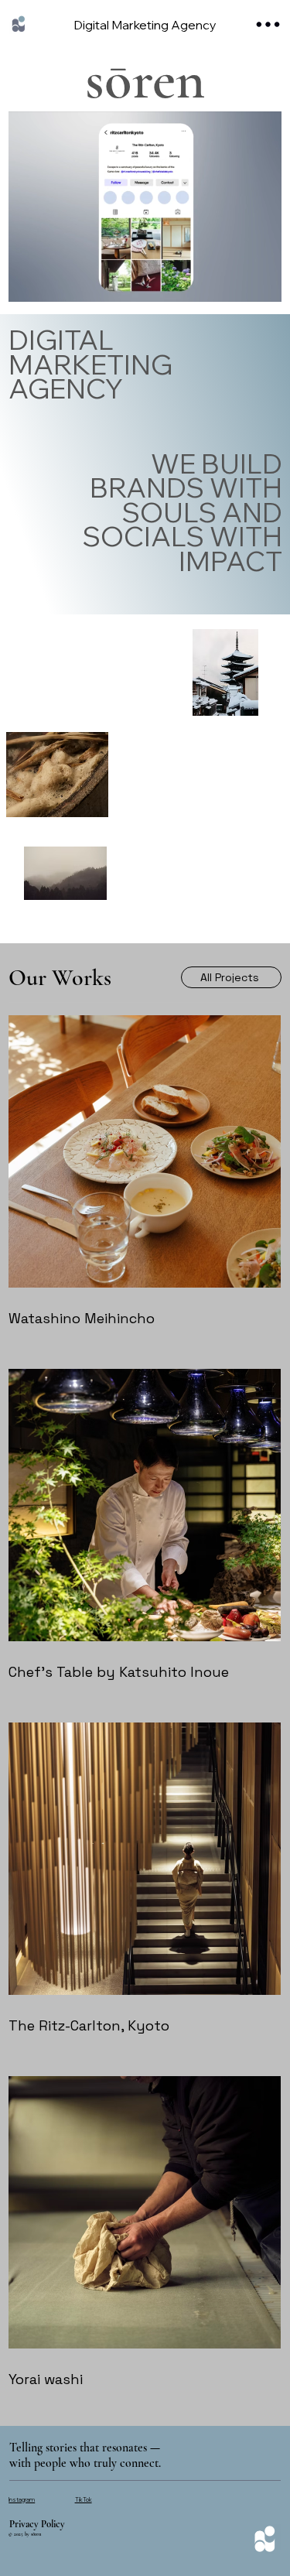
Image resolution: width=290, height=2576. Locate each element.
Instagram (22, 2499)
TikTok (84, 2499)
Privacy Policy (37, 2524)
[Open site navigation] (269, 24)
